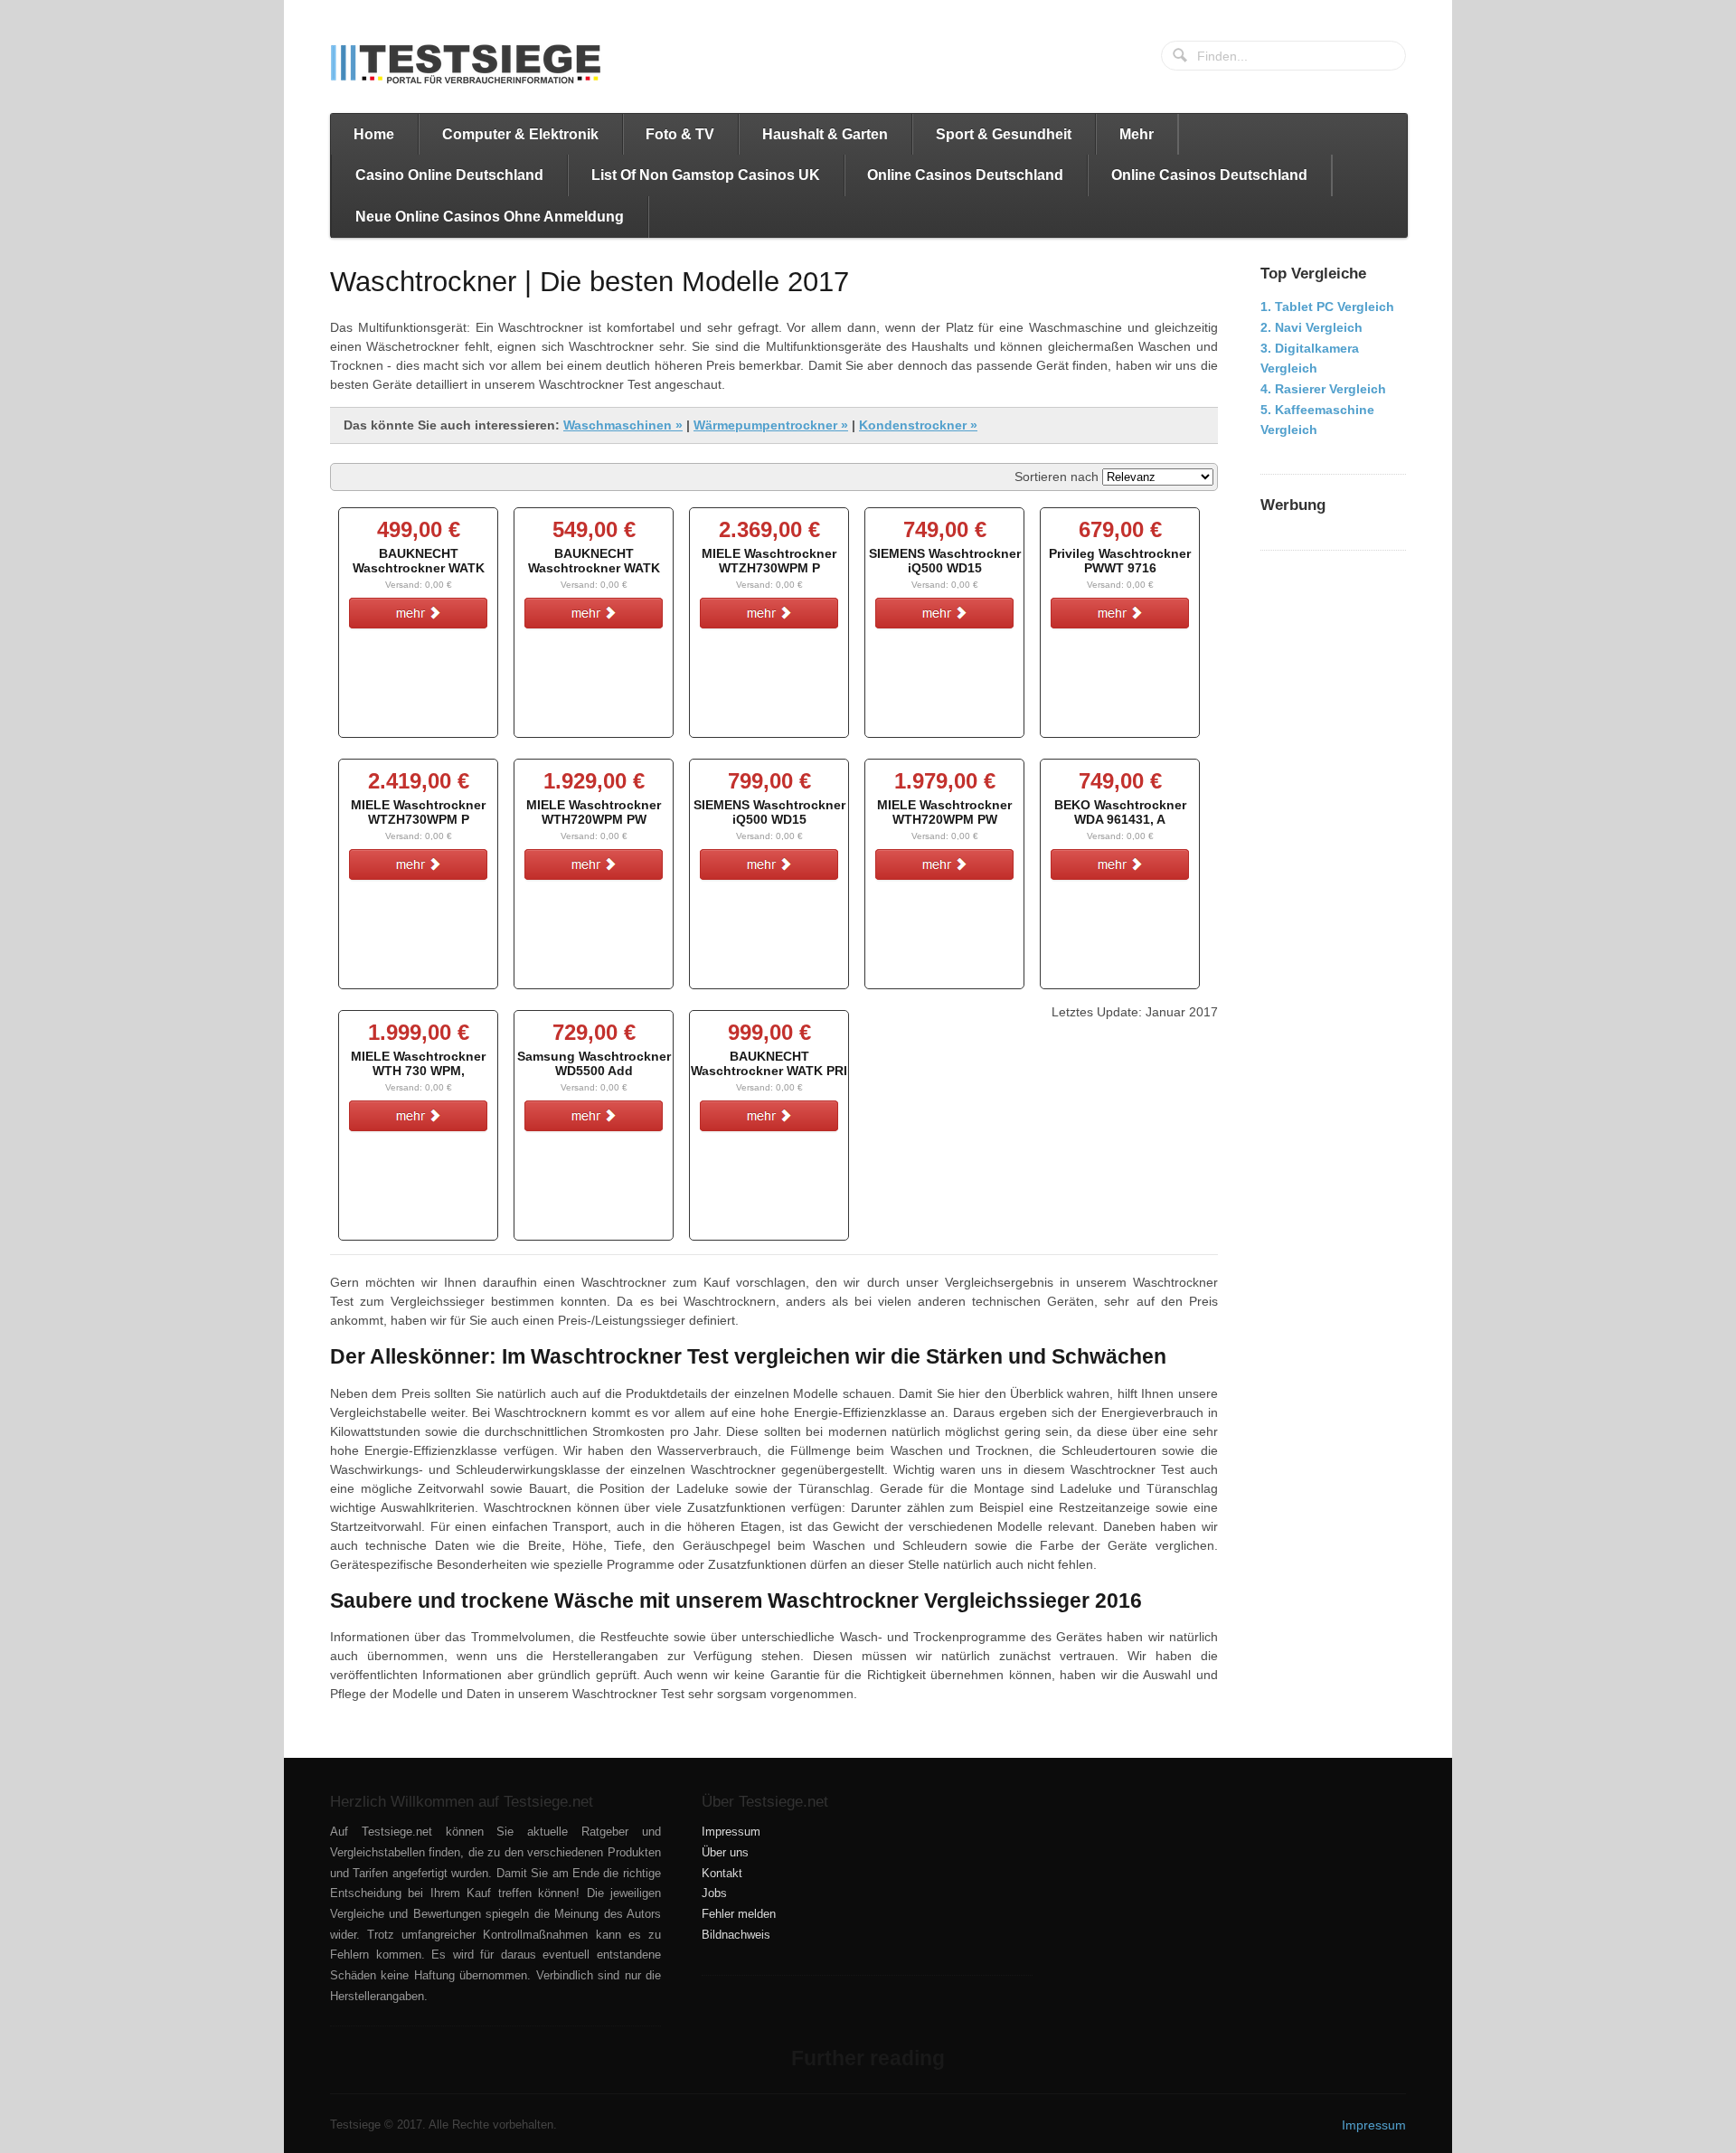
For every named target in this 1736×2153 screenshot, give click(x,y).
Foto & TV (680, 134)
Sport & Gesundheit (1004, 134)
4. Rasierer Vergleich (1323, 389)
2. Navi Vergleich (1311, 327)
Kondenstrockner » (918, 425)
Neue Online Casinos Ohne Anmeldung (490, 217)
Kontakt (722, 1874)
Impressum (731, 1832)
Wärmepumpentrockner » (771, 425)
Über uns (725, 1853)
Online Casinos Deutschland (965, 175)
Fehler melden (739, 1914)
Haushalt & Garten (825, 134)
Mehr (1137, 134)
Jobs (714, 1893)
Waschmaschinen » (623, 425)
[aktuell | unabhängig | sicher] (466, 64)
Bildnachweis (736, 1935)
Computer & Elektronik (520, 134)
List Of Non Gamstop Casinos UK (706, 175)
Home (374, 134)
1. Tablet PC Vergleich (1327, 307)
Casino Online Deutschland (449, 175)
